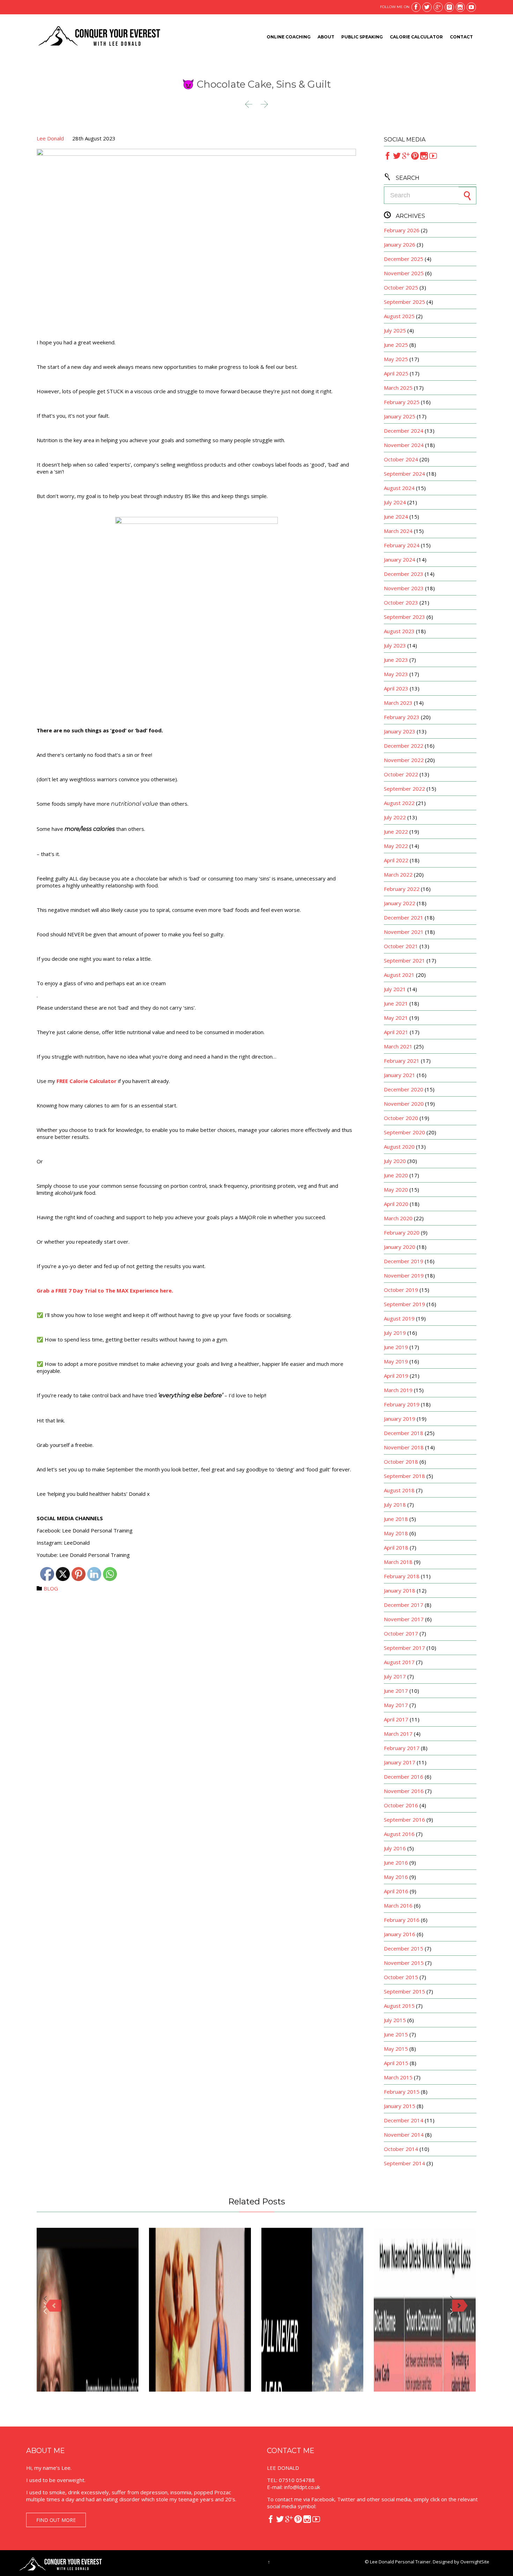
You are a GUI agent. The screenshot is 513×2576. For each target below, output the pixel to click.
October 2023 (401, 602)
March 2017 (398, 1734)
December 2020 (404, 1089)
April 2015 (396, 2063)
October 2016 (401, 1805)
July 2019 (395, 1333)
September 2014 (404, 2163)
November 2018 (404, 1447)
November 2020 (404, 1104)
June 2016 (396, 1863)
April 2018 (396, 1547)
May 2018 (396, 1533)
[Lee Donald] (99, 37)
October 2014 (401, 2149)
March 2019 (398, 1390)
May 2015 (396, 2049)
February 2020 (402, 1232)
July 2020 (395, 1161)
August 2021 (399, 975)
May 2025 (396, 359)
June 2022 (396, 832)
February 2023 (402, 717)
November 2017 (404, 1619)
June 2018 (396, 1519)
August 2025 (399, 316)
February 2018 (402, 1576)
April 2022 (396, 860)
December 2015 (404, 1948)
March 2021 (398, 1046)
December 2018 (404, 1433)
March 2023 (398, 703)
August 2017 (399, 1662)
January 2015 (400, 2106)
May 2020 (396, 1190)
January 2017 (400, 1762)
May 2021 (396, 1018)
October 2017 (401, 1633)
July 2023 (395, 645)
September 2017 (404, 1648)
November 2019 (404, 1275)
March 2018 (398, 1562)
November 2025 (404, 273)
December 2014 (404, 2120)
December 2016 (404, 1777)
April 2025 (396, 373)
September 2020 (404, 1132)
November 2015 (404, 1963)
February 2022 (402, 889)
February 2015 (402, 2092)
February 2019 (402, 1404)
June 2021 (396, 1003)
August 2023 (399, 631)
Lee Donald (50, 138)
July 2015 (395, 2020)
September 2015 (404, 1991)
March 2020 (398, 1218)
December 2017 (404, 1605)
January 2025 (400, 416)
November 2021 (404, 932)
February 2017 (402, 1748)
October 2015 (401, 1977)
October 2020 (401, 1118)
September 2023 (404, 617)
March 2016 (398, 1905)
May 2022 (396, 846)
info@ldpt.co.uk (302, 2487)
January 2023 (400, 731)
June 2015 (396, 2034)
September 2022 (404, 789)
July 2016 (395, 1848)
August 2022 (399, 803)
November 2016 (404, 1791)
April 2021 (396, 1032)
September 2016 (404, 1820)
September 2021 (404, 960)
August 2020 (399, 1147)
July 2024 (395, 502)
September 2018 (404, 1476)
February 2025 (402, 402)
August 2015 (399, 2006)
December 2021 (404, 917)
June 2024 (396, 517)
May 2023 (396, 674)
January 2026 (400, 244)
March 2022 (398, 874)
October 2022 (401, 774)
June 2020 (396, 1175)
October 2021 (401, 946)
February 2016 (402, 1920)
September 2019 (404, 1304)
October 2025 (401, 287)
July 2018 (395, 1505)
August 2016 (399, 1834)
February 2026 (402, 230)
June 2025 (396, 345)
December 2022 (404, 746)
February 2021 (402, 1061)
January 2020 (400, 1247)
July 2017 (395, 1676)
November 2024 (404, 445)
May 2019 (396, 1361)
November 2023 (404, 588)
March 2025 (398, 388)
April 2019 (396, 1376)
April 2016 (396, 1891)
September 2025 (404, 302)
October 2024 (401, 459)
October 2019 (401, 1290)
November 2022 (404, 760)
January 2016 (400, 1934)
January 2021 (400, 1075)
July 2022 (395, 817)
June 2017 (396, 1691)
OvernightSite (475, 2562)
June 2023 (396, 660)
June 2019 (396, 1347)
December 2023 (404, 574)
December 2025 (404, 259)
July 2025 (395, 330)
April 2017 (396, 1719)
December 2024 (404, 431)
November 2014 (404, 2135)
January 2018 (400, 1590)
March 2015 (398, 2077)
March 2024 (398, 531)
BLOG (51, 1588)
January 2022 (400, 903)
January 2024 (400, 559)
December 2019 (404, 1261)
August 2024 (399, 488)
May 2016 (396, 1877)
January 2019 (400, 1419)
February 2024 (402, 545)
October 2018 (401, 1462)
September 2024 (404, 474)
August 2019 (399, 1318)
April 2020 (396, 1204)
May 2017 (396, 1705)
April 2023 (396, 688)
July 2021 (395, 989)
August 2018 (399, 1490)
